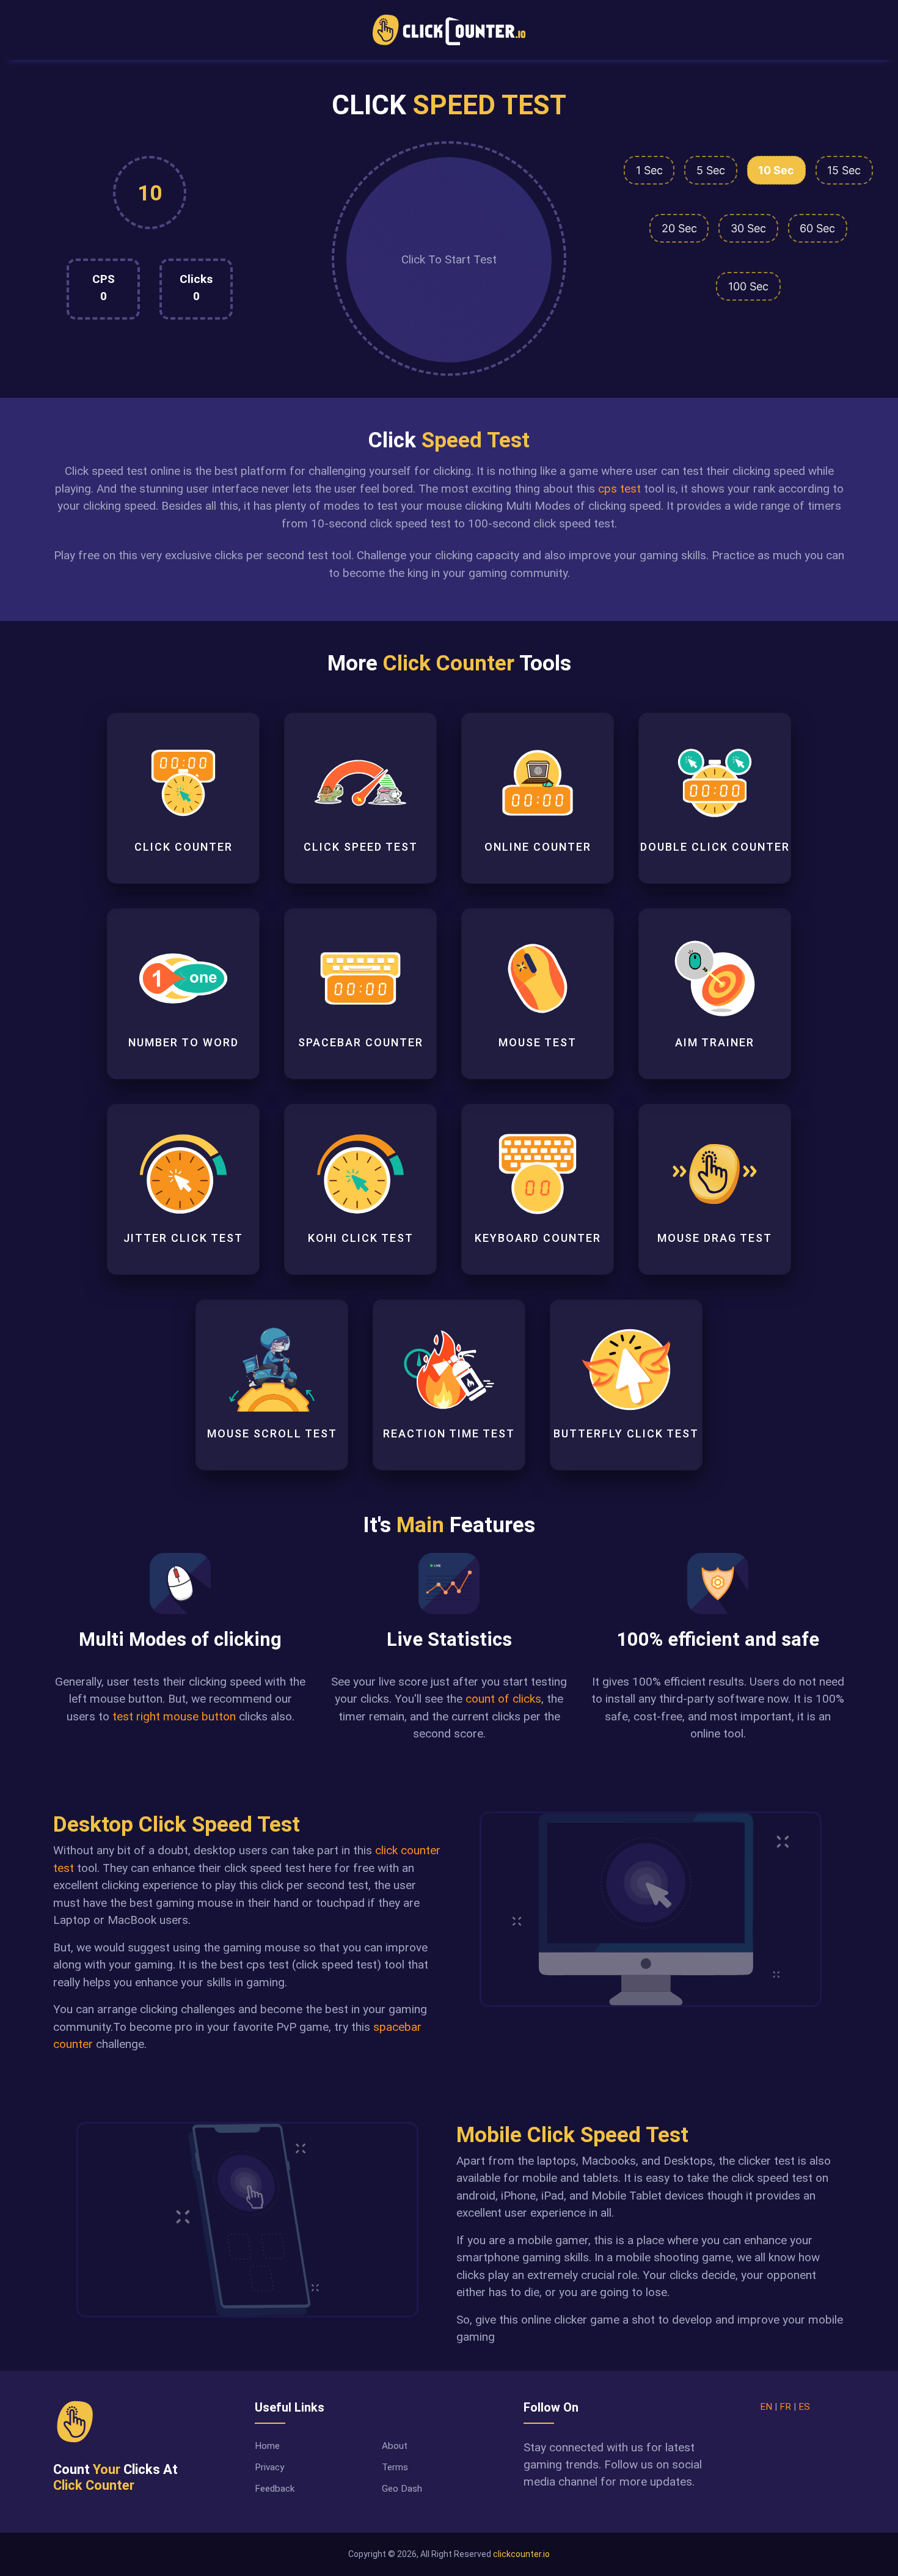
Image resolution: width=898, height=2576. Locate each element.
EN (766, 2407)
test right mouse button (174, 1716)
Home (267, 2446)
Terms (395, 2467)
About (395, 2446)
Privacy (269, 2467)
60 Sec (817, 228)
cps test (619, 489)
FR (785, 2407)
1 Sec (649, 170)
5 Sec (711, 170)
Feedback (275, 2489)
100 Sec (748, 286)
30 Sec (748, 228)
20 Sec (679, 228)
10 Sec (776, 170)
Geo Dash (402, 2489)
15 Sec (844, 170)
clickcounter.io (521, 2554)
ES (804, 2407)
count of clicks (503, 1699)
